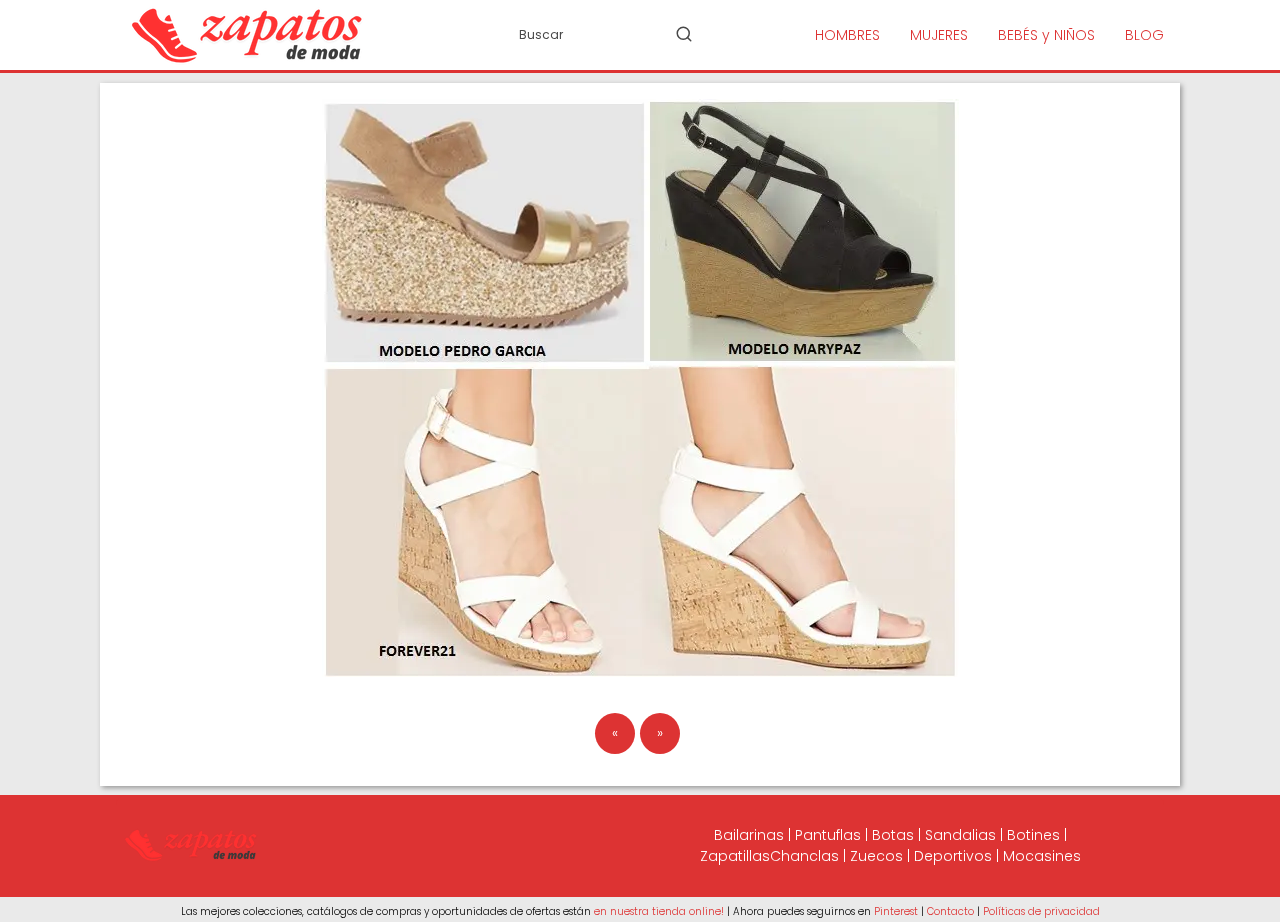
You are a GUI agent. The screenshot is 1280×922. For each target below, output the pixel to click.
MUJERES (939, 35)
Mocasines (1042, 856)
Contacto (950, 911)
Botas (893, 835)
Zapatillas (735, 856)
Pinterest (896, 911)
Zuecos (876, 856)
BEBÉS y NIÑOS (1046, 35)
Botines (1033, 835)
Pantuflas (828, 835)
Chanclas (804, 856)
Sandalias (960, 835)
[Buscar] (684, 34)
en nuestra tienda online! (659, 911)
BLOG (1144, 35)
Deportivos (953, 856)
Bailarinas (749, 835)
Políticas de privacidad (1041, 911)
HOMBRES (847, 35)
